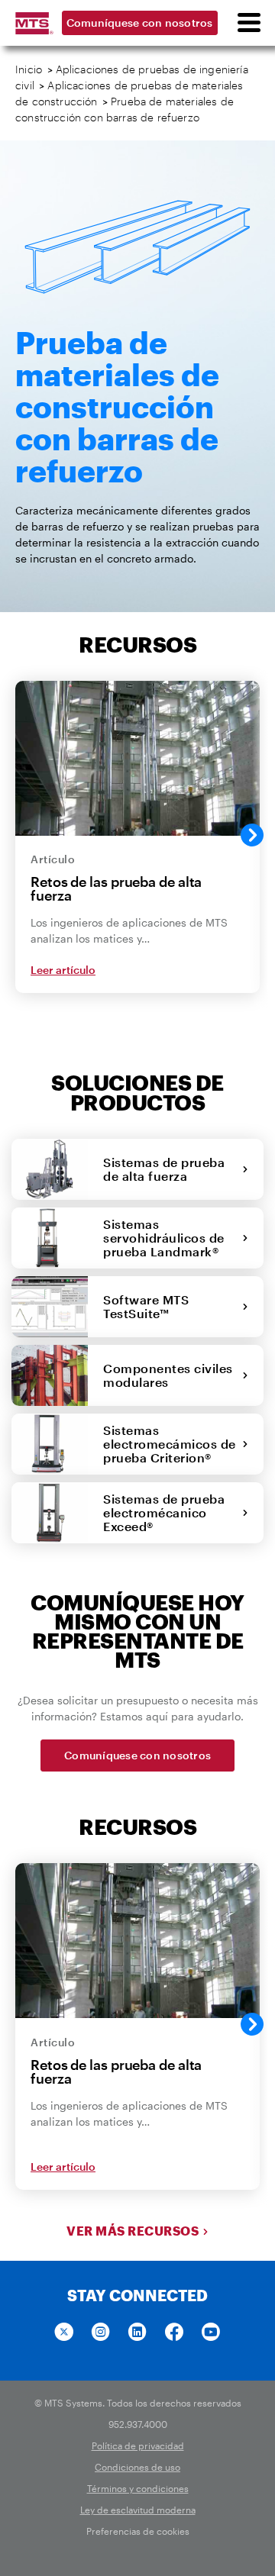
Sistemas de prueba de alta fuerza (164, 1169)
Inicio (29, 69)
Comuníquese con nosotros (140, 23)
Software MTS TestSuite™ (146, 1306)
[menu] (248, 23)
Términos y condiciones (138, 2488)
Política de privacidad (138, 2445)
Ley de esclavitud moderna (138, 2510)
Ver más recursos (133, 2231)
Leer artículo (63, 970)
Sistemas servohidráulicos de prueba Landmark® (164, 1238)
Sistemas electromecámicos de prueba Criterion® (170, 1444)
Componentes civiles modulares (168, 1375)
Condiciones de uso (137, 2467)
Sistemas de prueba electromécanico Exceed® (164, 1512)
